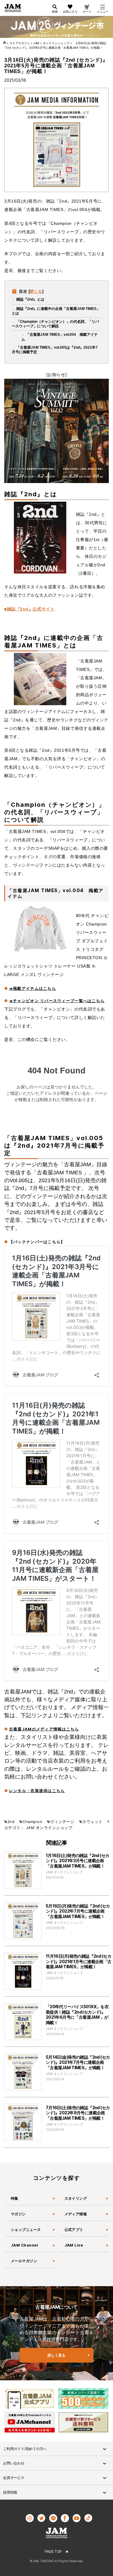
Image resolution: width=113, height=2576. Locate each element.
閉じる (36, 291)
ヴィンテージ (62, 1822)
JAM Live (74, 2245)
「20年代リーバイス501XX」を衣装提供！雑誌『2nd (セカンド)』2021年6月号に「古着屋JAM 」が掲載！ (77, 2015)
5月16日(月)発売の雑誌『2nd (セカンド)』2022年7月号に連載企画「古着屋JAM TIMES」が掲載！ (78, 1911)
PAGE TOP (53, 2552)
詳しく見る (56, 2355)
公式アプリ (74, 2230)
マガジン (18, 2214)
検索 (55, 11)
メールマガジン (24, 2261)
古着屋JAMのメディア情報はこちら (44, 1729)
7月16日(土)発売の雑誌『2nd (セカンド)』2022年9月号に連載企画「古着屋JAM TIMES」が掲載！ (78, 2113)
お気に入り (70, 11)
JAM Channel (24, 2245)
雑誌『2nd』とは (30, 299)
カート (87, 11)
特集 (15, 2198)
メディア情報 (76, 2214)
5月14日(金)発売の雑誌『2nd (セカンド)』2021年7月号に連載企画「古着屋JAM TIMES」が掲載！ (78, 2062)
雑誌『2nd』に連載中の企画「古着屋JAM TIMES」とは (56, 311)
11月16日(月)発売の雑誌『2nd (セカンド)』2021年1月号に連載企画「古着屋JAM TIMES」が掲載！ (79, 1961)
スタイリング (76, 2198)
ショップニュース (26, 2230)
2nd (11, 1822)
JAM (30, 1828)
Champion (32, 1822)
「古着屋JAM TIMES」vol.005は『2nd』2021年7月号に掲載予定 (55, 350)
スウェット (92, 1822)
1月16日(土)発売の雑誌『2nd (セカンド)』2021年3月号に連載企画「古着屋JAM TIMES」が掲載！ (78, 1861)
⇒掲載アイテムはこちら (33, 988)
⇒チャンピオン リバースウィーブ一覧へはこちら (57, 1001)
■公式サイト (29, 609)
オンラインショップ (54, 1828)
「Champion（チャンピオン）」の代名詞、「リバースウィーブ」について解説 (55, 324)
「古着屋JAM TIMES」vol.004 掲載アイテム (60, 337)
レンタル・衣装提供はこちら (37, 1791)
